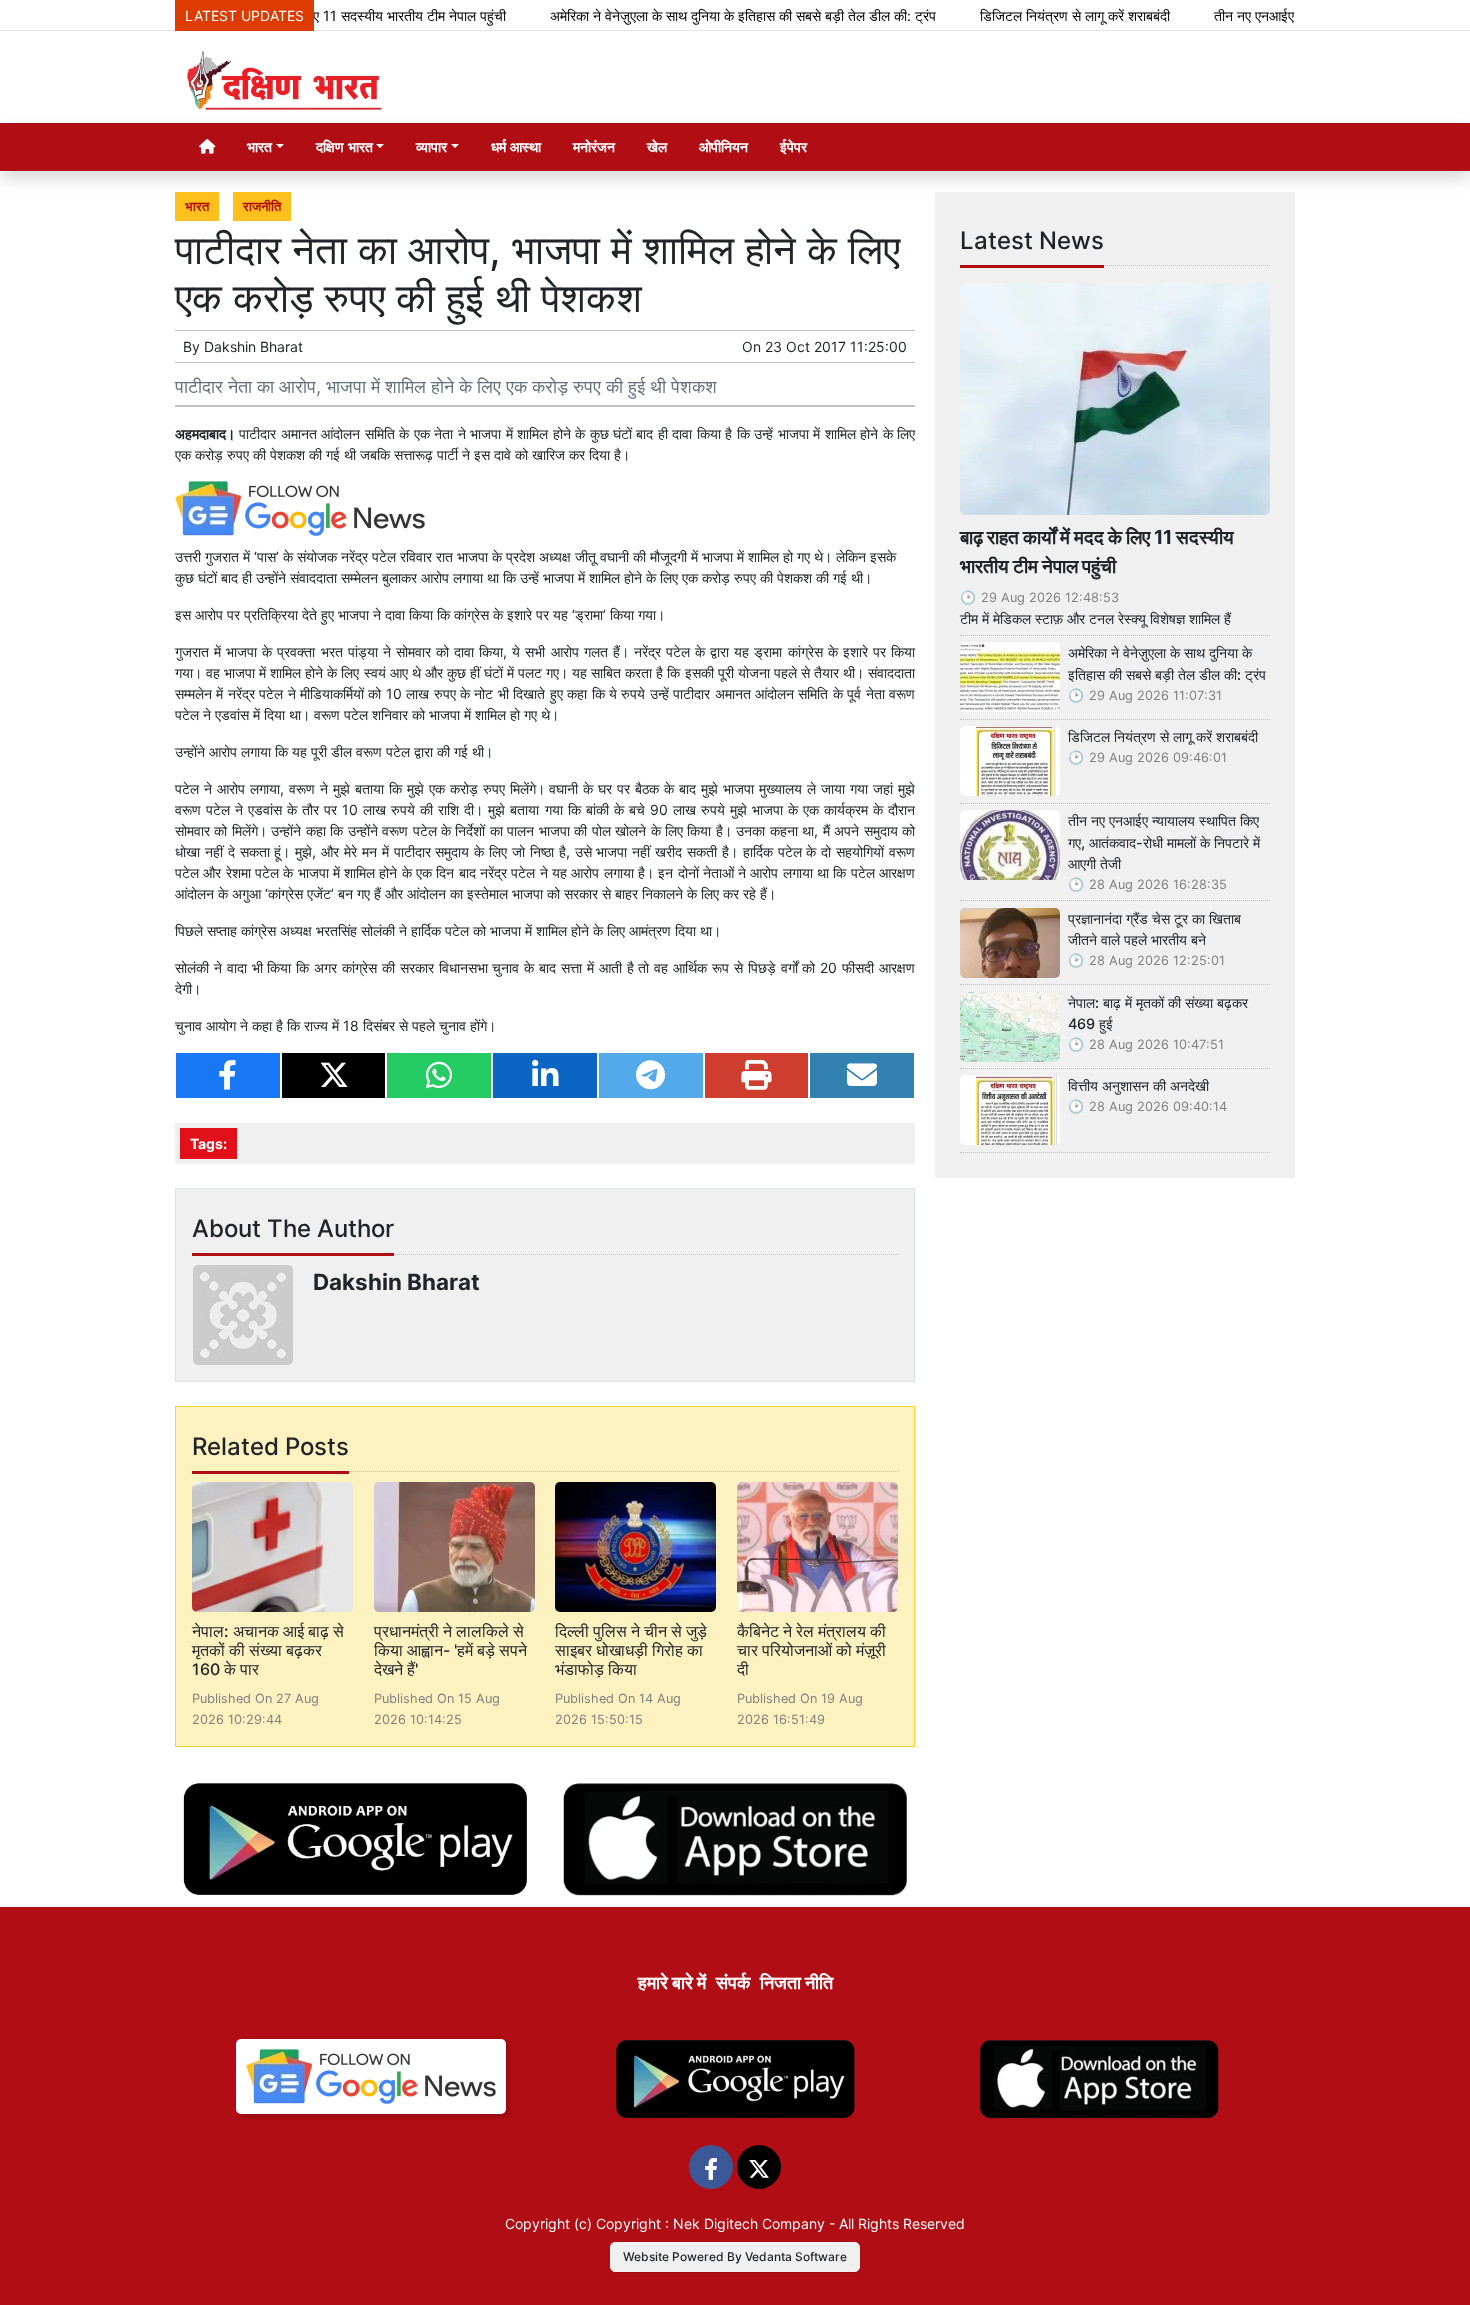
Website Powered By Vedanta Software (735, 2256)
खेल (657, 146)
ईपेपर (793, 146)
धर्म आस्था (516, 146)
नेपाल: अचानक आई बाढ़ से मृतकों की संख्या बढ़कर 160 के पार (268, 1650)
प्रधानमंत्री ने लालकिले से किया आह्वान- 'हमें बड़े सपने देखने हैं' (450, 1650)
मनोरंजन (594, 146)
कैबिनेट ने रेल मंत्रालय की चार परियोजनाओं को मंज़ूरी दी (811, 1650)
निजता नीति (796, 1982)
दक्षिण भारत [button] (344, 146)
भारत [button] (259, 146)
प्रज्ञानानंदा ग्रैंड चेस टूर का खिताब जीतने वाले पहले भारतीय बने (1154, 929)
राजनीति (262, 206)
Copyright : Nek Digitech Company (710, 2223)
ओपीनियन (723, 146)
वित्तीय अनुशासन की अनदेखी (1138, 1085)
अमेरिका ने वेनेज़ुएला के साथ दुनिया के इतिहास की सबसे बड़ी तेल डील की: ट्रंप (690, 15)
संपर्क (733, 1982)
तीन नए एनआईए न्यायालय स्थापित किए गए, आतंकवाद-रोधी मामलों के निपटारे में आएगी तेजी (1164, 842)
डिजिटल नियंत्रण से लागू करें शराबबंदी (1022, 15)
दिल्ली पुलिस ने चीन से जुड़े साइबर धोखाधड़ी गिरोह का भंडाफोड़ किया (631, 1650)
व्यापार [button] (431, 146)
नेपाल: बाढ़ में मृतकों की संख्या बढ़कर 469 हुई (1158, 1013)
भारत (197, 206)
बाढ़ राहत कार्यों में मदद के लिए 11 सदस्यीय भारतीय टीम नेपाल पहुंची (1097, 551)
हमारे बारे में (672, 1982)
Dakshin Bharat (253, 346)
